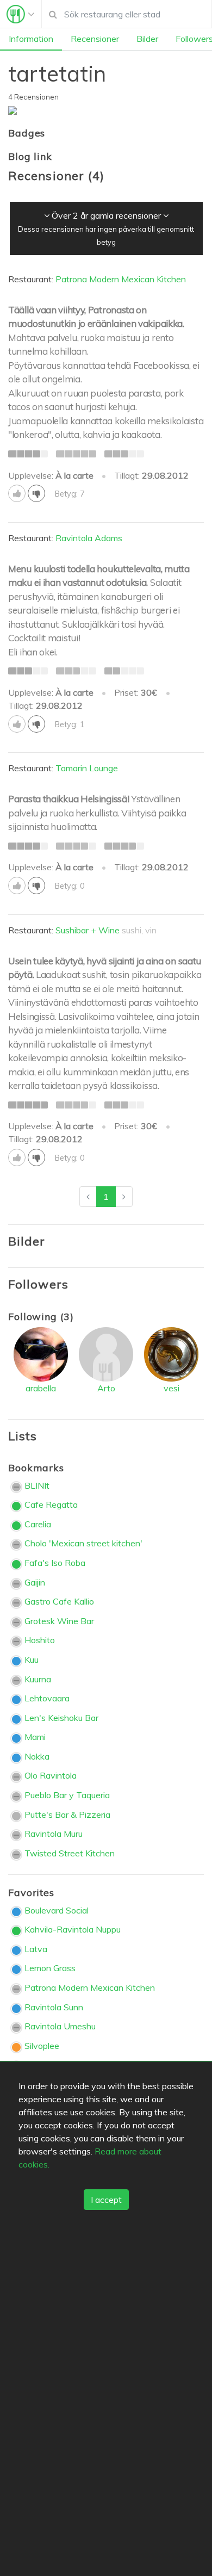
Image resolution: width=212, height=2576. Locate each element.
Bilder (147, 39)
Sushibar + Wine (88, 930)
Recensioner (95, 39)
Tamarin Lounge (87, 768)
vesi (172, 1388)
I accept (106, 2200)
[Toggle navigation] (21, 14)
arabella (41, 1388)
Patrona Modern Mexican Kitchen (121, 279)
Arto (106, 1388)
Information (31, 39)
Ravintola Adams (89, 538)
